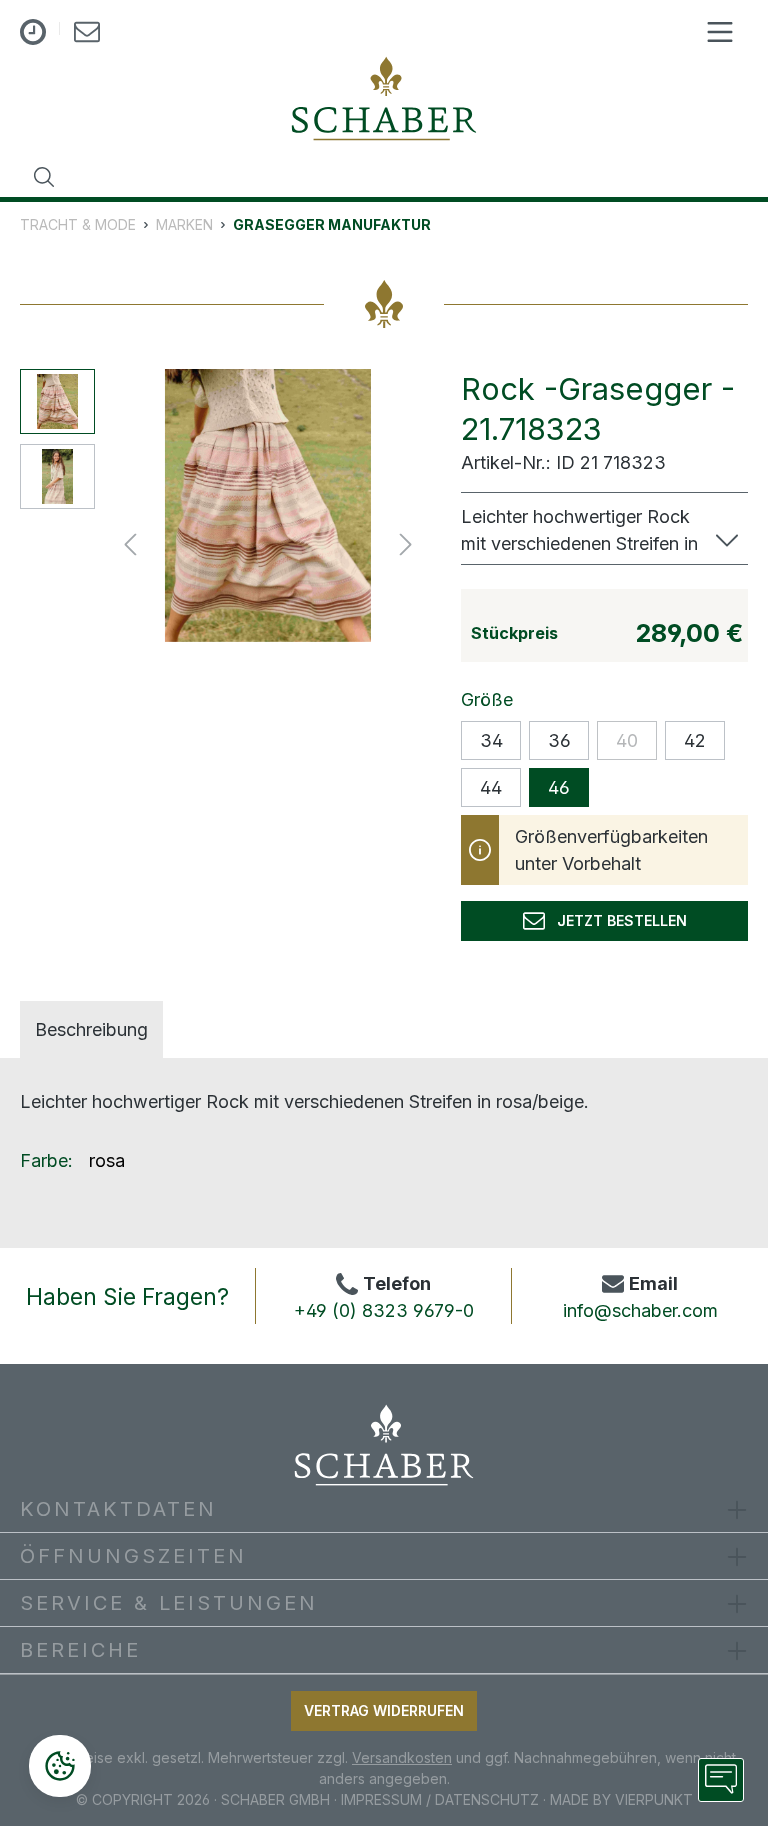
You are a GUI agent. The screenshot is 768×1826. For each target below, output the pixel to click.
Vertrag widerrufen (384, 1710)
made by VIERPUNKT (621, 1799)
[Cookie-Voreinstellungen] (60, 1766)
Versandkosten (402, 1757)
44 (491, 787)
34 (491, 740)
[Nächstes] (406, 543)
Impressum (381, 1799)
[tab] (91, 1029)
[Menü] (720, 32)
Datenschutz (487, 1799)
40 (627, 740)
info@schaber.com (640, 1310)
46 (559, 787)
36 (559, 740)
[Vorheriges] (130, 543)
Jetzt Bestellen (616, 920)
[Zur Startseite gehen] (384, 98)
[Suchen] (44, 177)
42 (695, 740)
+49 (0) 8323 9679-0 (384, 1310)
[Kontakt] (87, 35)
